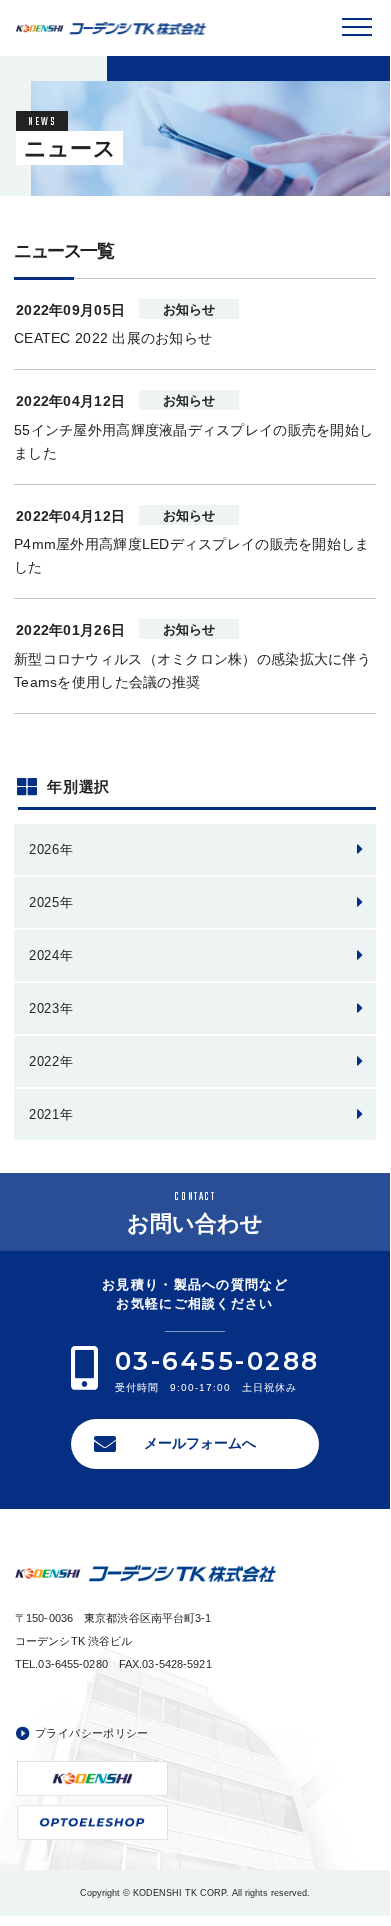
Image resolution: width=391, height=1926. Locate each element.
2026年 (51, 849)
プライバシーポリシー (92, 1733)
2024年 (51, 955)
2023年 (51, 1008)
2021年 (51, 1114)
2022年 (51, 1061)
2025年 (51, 902)
